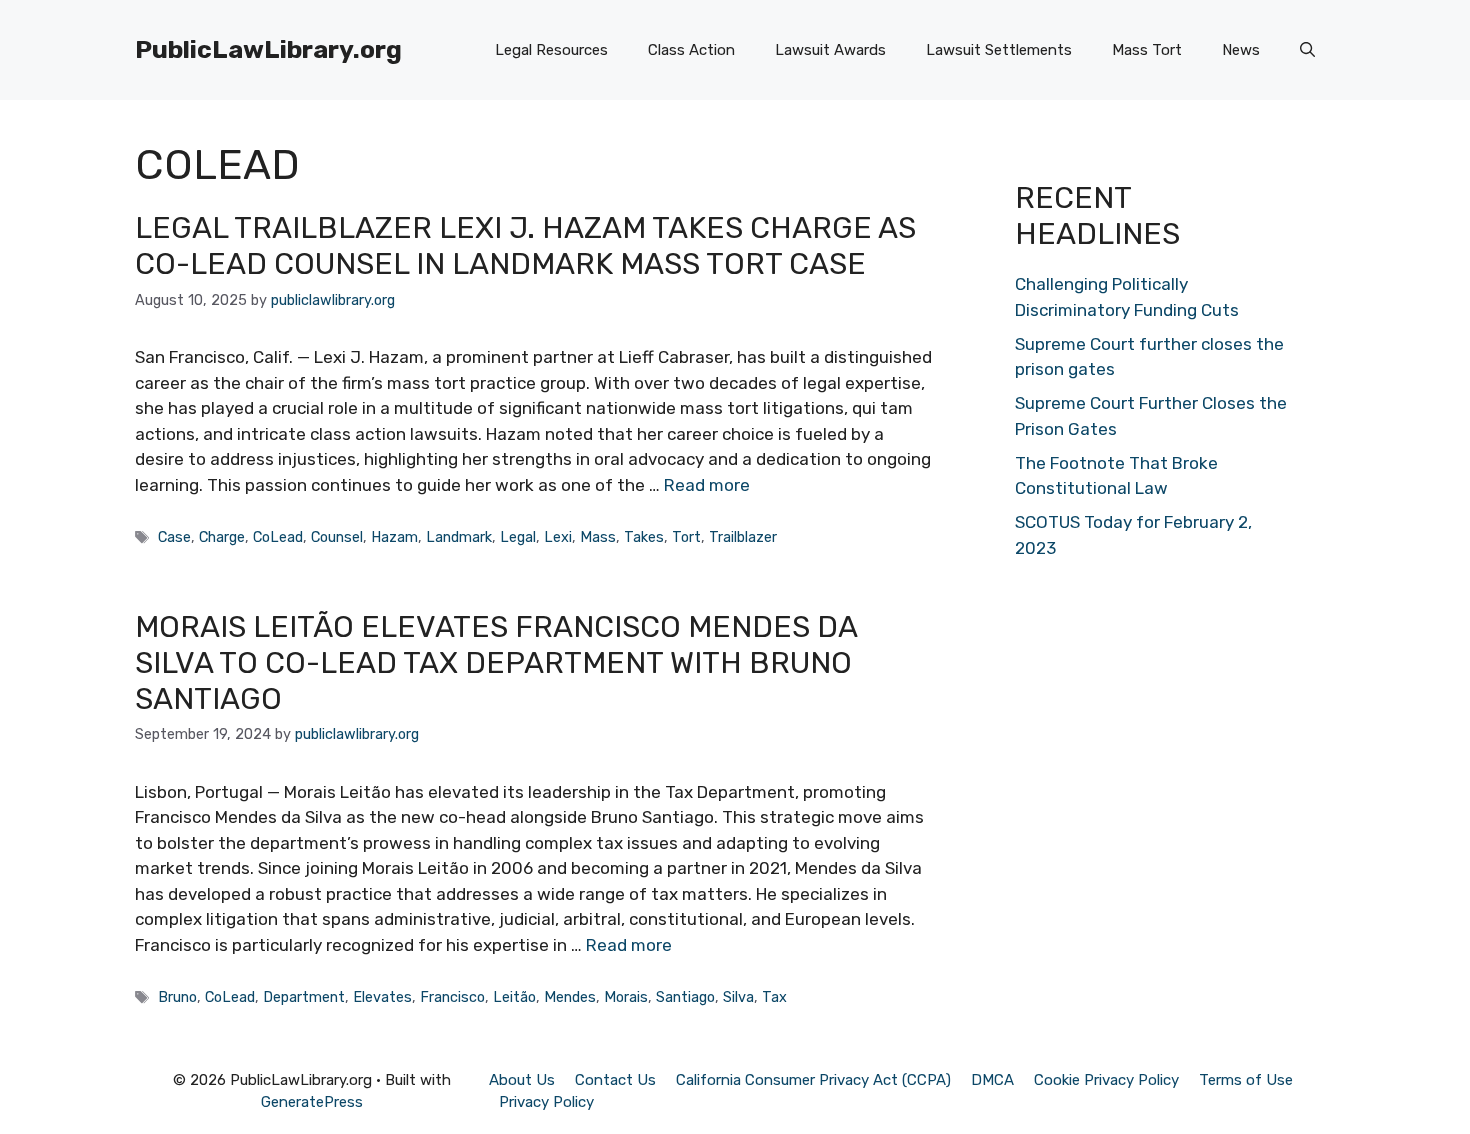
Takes (644, 537)
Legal (518, 537)
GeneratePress (312, 1102)
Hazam (394, 537)
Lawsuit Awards (830, 50)
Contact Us (615, 1080)
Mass (598, 537)
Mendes (570, 997)
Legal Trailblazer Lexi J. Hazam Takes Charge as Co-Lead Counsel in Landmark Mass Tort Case (525, 246)
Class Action (691, 50)
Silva (738, 997)
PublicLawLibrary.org (268, 49)
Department (304, 997)
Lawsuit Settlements (999, 50)
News (1241, 50)
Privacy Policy (546, 1102)
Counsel (337, 537)
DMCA (992, 1080)
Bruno (177, 997)
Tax (774, 997)
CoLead (278, 537)
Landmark (459, 537)
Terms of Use (1246, 1080)
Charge (222, 537)
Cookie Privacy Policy (1106, 1080)
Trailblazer (743, 537)
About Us (522, 1080)
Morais (626, 997)
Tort (686, 537)
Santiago (685, 997)
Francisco (452, 997)
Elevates (382, 997)
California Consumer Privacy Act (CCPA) (813, 1080)
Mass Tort (1147, 50)
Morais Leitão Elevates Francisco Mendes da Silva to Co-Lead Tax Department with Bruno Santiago (496, 663)
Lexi (558, 537)
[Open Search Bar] (1307, 50)
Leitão (514, 997)
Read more (707, 485)
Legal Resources (551, 50)
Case (174, 537)
